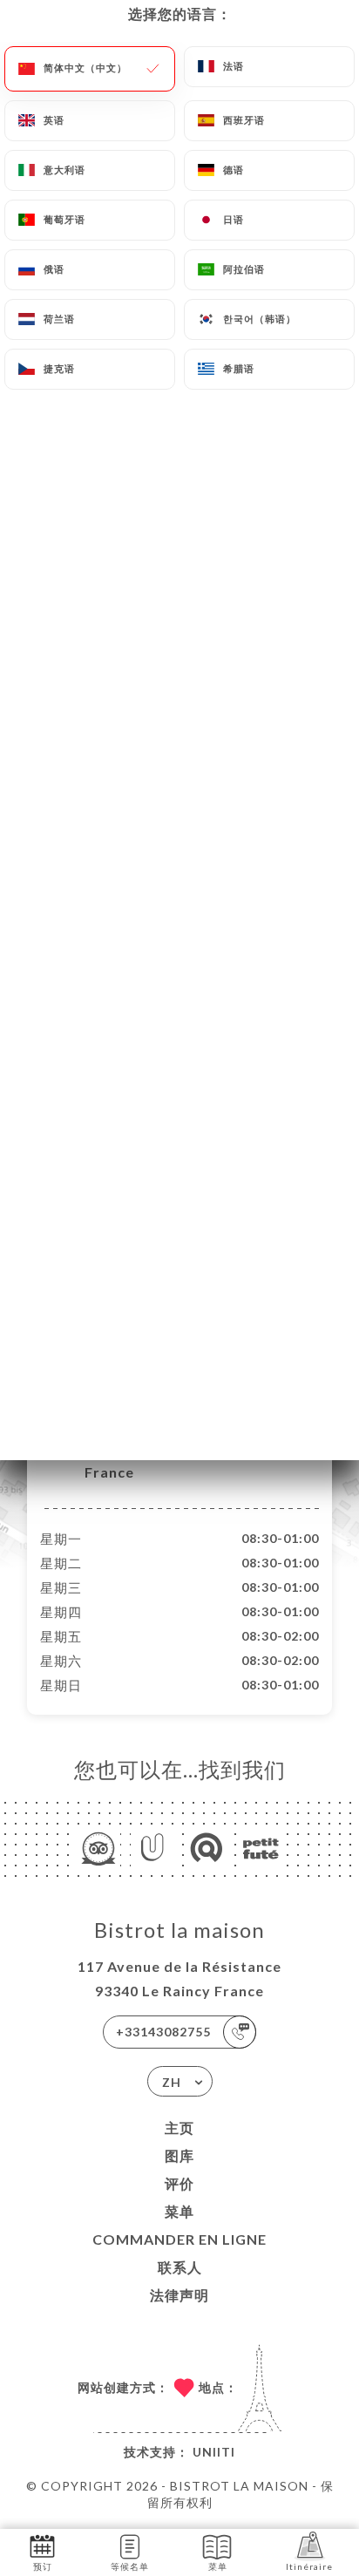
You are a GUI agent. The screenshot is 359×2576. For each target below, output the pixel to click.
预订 (43, 2566)
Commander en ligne (179, 2239)
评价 (179, 2183)
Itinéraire (309, 2566)
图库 (179, 2155)
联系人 (180, 2267)
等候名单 (130, 2566)
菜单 (179, 2211)
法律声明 (179, 2295)
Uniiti (214, 2452)
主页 (179, 2127)
